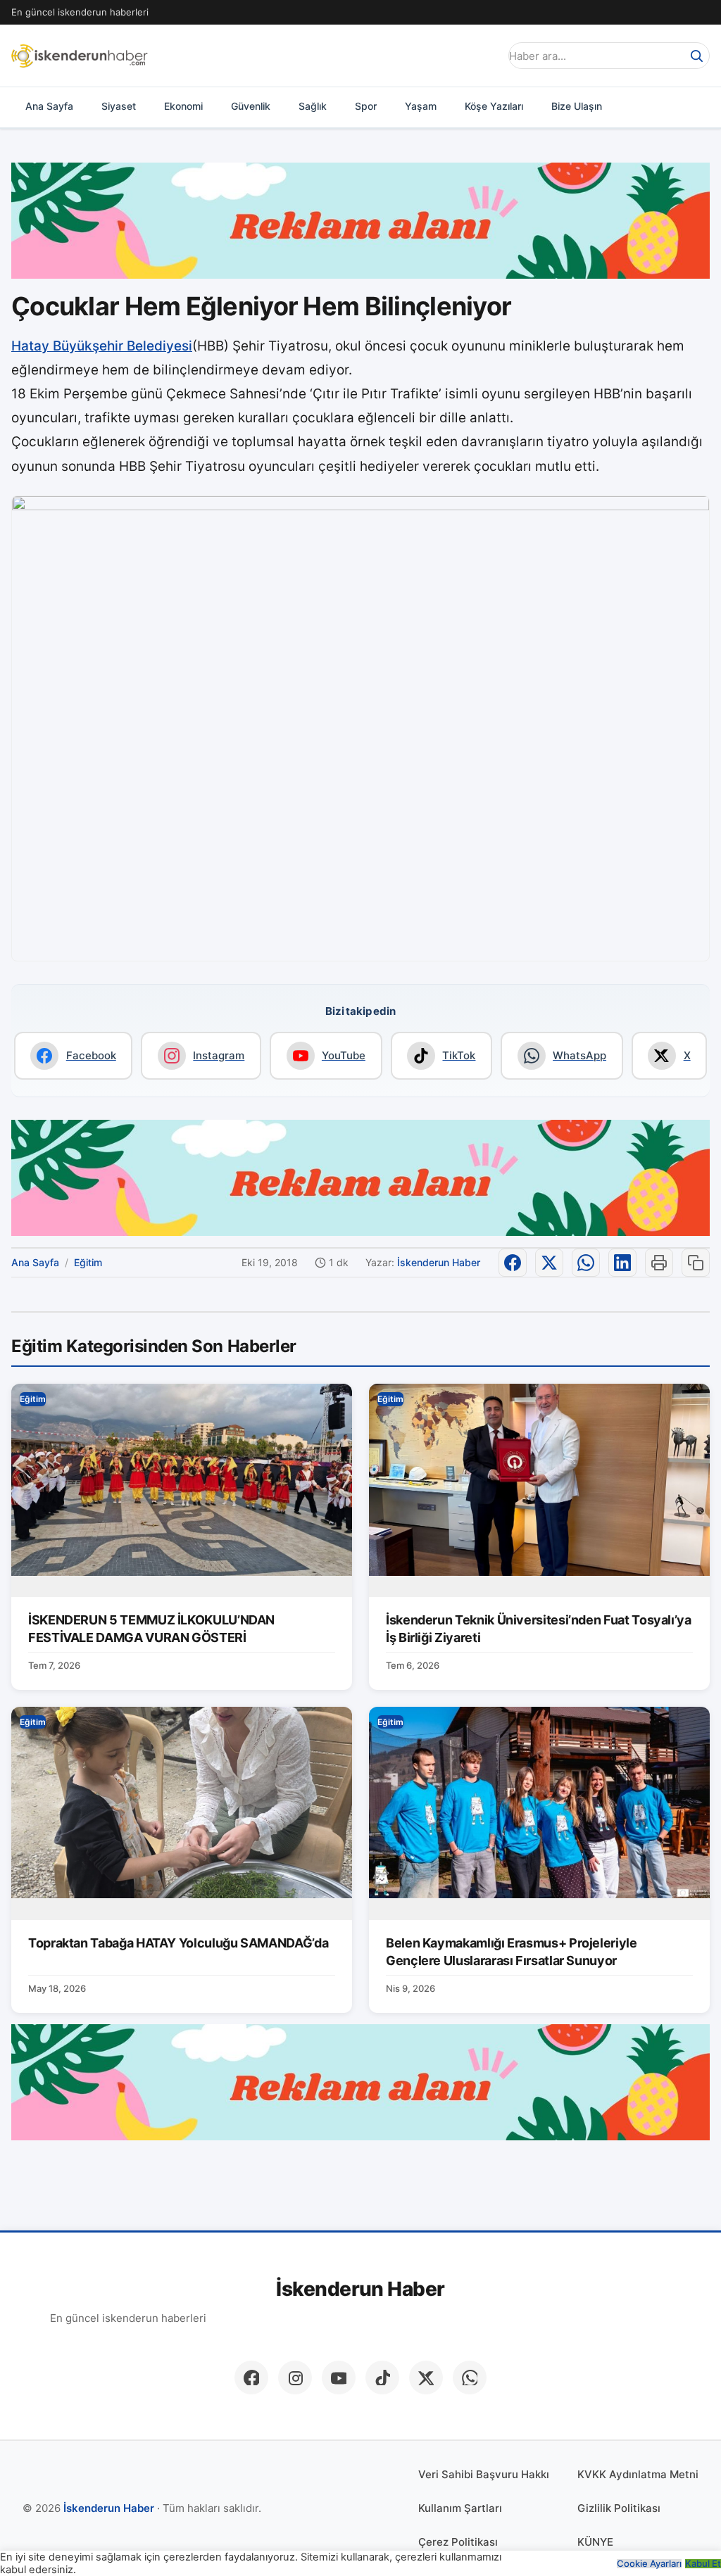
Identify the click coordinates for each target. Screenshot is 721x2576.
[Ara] (696, 56)
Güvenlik (251, 106)
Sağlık (313, 106)
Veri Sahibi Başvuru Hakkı (484, 2474)
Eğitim (88, 1262)
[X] (426, 2378)
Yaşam (421, 106)
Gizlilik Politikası (619, 2508)
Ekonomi (183, 106)
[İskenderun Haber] (80, 56)
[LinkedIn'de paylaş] (622, 1263)
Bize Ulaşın (577, 106)
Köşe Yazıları (494, 106)
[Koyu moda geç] (484, 56)
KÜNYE (595, 2542)
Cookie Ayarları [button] (649, 2564)
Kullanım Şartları (460, 2508)
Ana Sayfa (49, 106)
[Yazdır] (659, 1263)
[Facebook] (251, 2378)
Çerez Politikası (458, 2542)
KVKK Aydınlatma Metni (638, 2474)
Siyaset (119, 106)
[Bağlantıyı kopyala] (696, 1263)
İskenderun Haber (439, 1262)
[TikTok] (382, 2378)
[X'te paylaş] (549, 1263)
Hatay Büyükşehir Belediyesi (102, 346)
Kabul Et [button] (703, 2564)
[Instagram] (295, 2378)
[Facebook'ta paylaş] (513, 1263)
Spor (366, 106)
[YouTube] (339, 2378)
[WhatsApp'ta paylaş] (586, 1263)
